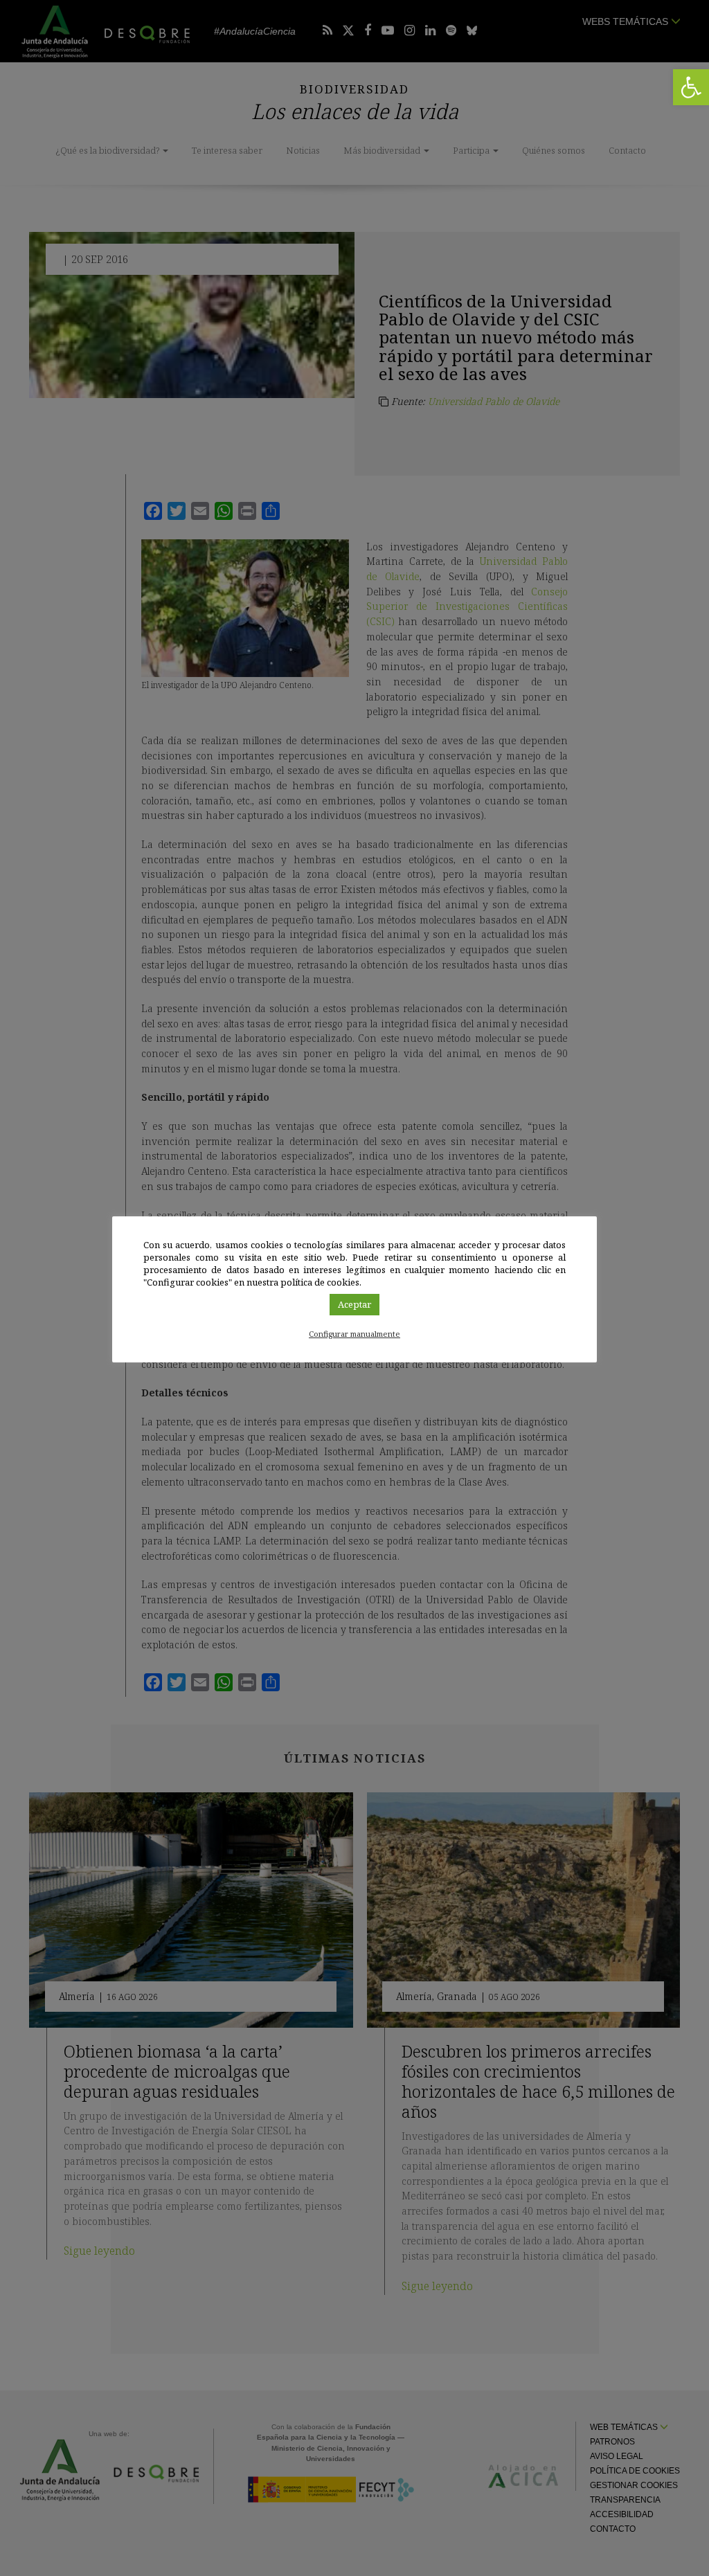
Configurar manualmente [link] (354, 1334)
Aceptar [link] (354, 1304)
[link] (691, 87)
